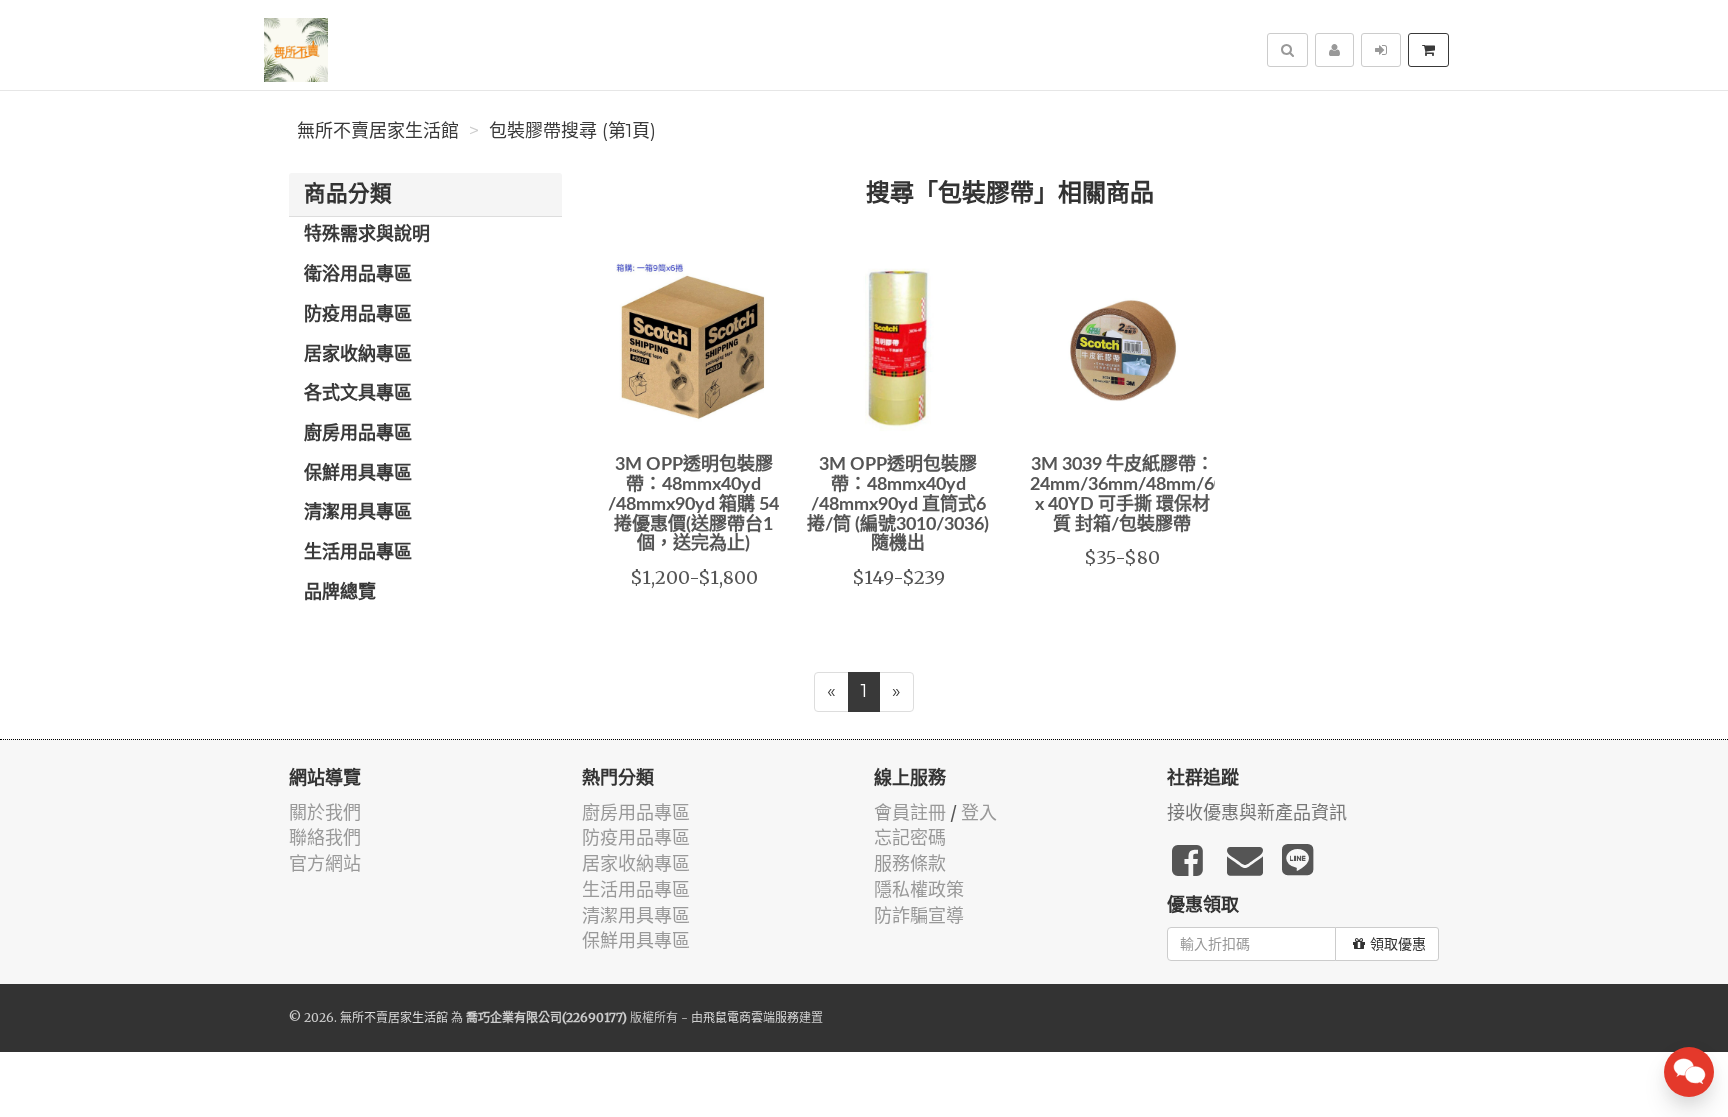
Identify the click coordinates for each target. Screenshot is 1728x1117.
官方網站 (325, 863)
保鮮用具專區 (358, 474)
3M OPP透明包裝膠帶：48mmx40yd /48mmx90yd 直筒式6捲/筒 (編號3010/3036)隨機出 (898, 504)
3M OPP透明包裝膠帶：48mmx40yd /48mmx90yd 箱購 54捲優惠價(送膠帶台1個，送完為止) (693, 504)
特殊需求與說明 (367, 235)
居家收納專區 (358, 355)
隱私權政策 (919, 889)
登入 (979, 812)
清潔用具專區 (358, 513)
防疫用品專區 (358, 315)
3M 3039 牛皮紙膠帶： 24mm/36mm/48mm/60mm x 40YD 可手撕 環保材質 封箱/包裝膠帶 (1142, 494)
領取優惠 (1398, 944)
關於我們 (325, 812)
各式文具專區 (358, 394)
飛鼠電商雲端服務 (751, 1017)
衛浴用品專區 (358, 275)
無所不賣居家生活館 (378, 131)
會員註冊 (910, 812)
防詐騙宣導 (919, 915)
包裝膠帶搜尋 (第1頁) (572, 131)
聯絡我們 (325, 837)
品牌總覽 (340, 593)
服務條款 (910, 863)
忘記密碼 (910, 837)
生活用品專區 (358, 553)
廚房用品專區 (358, 434)
